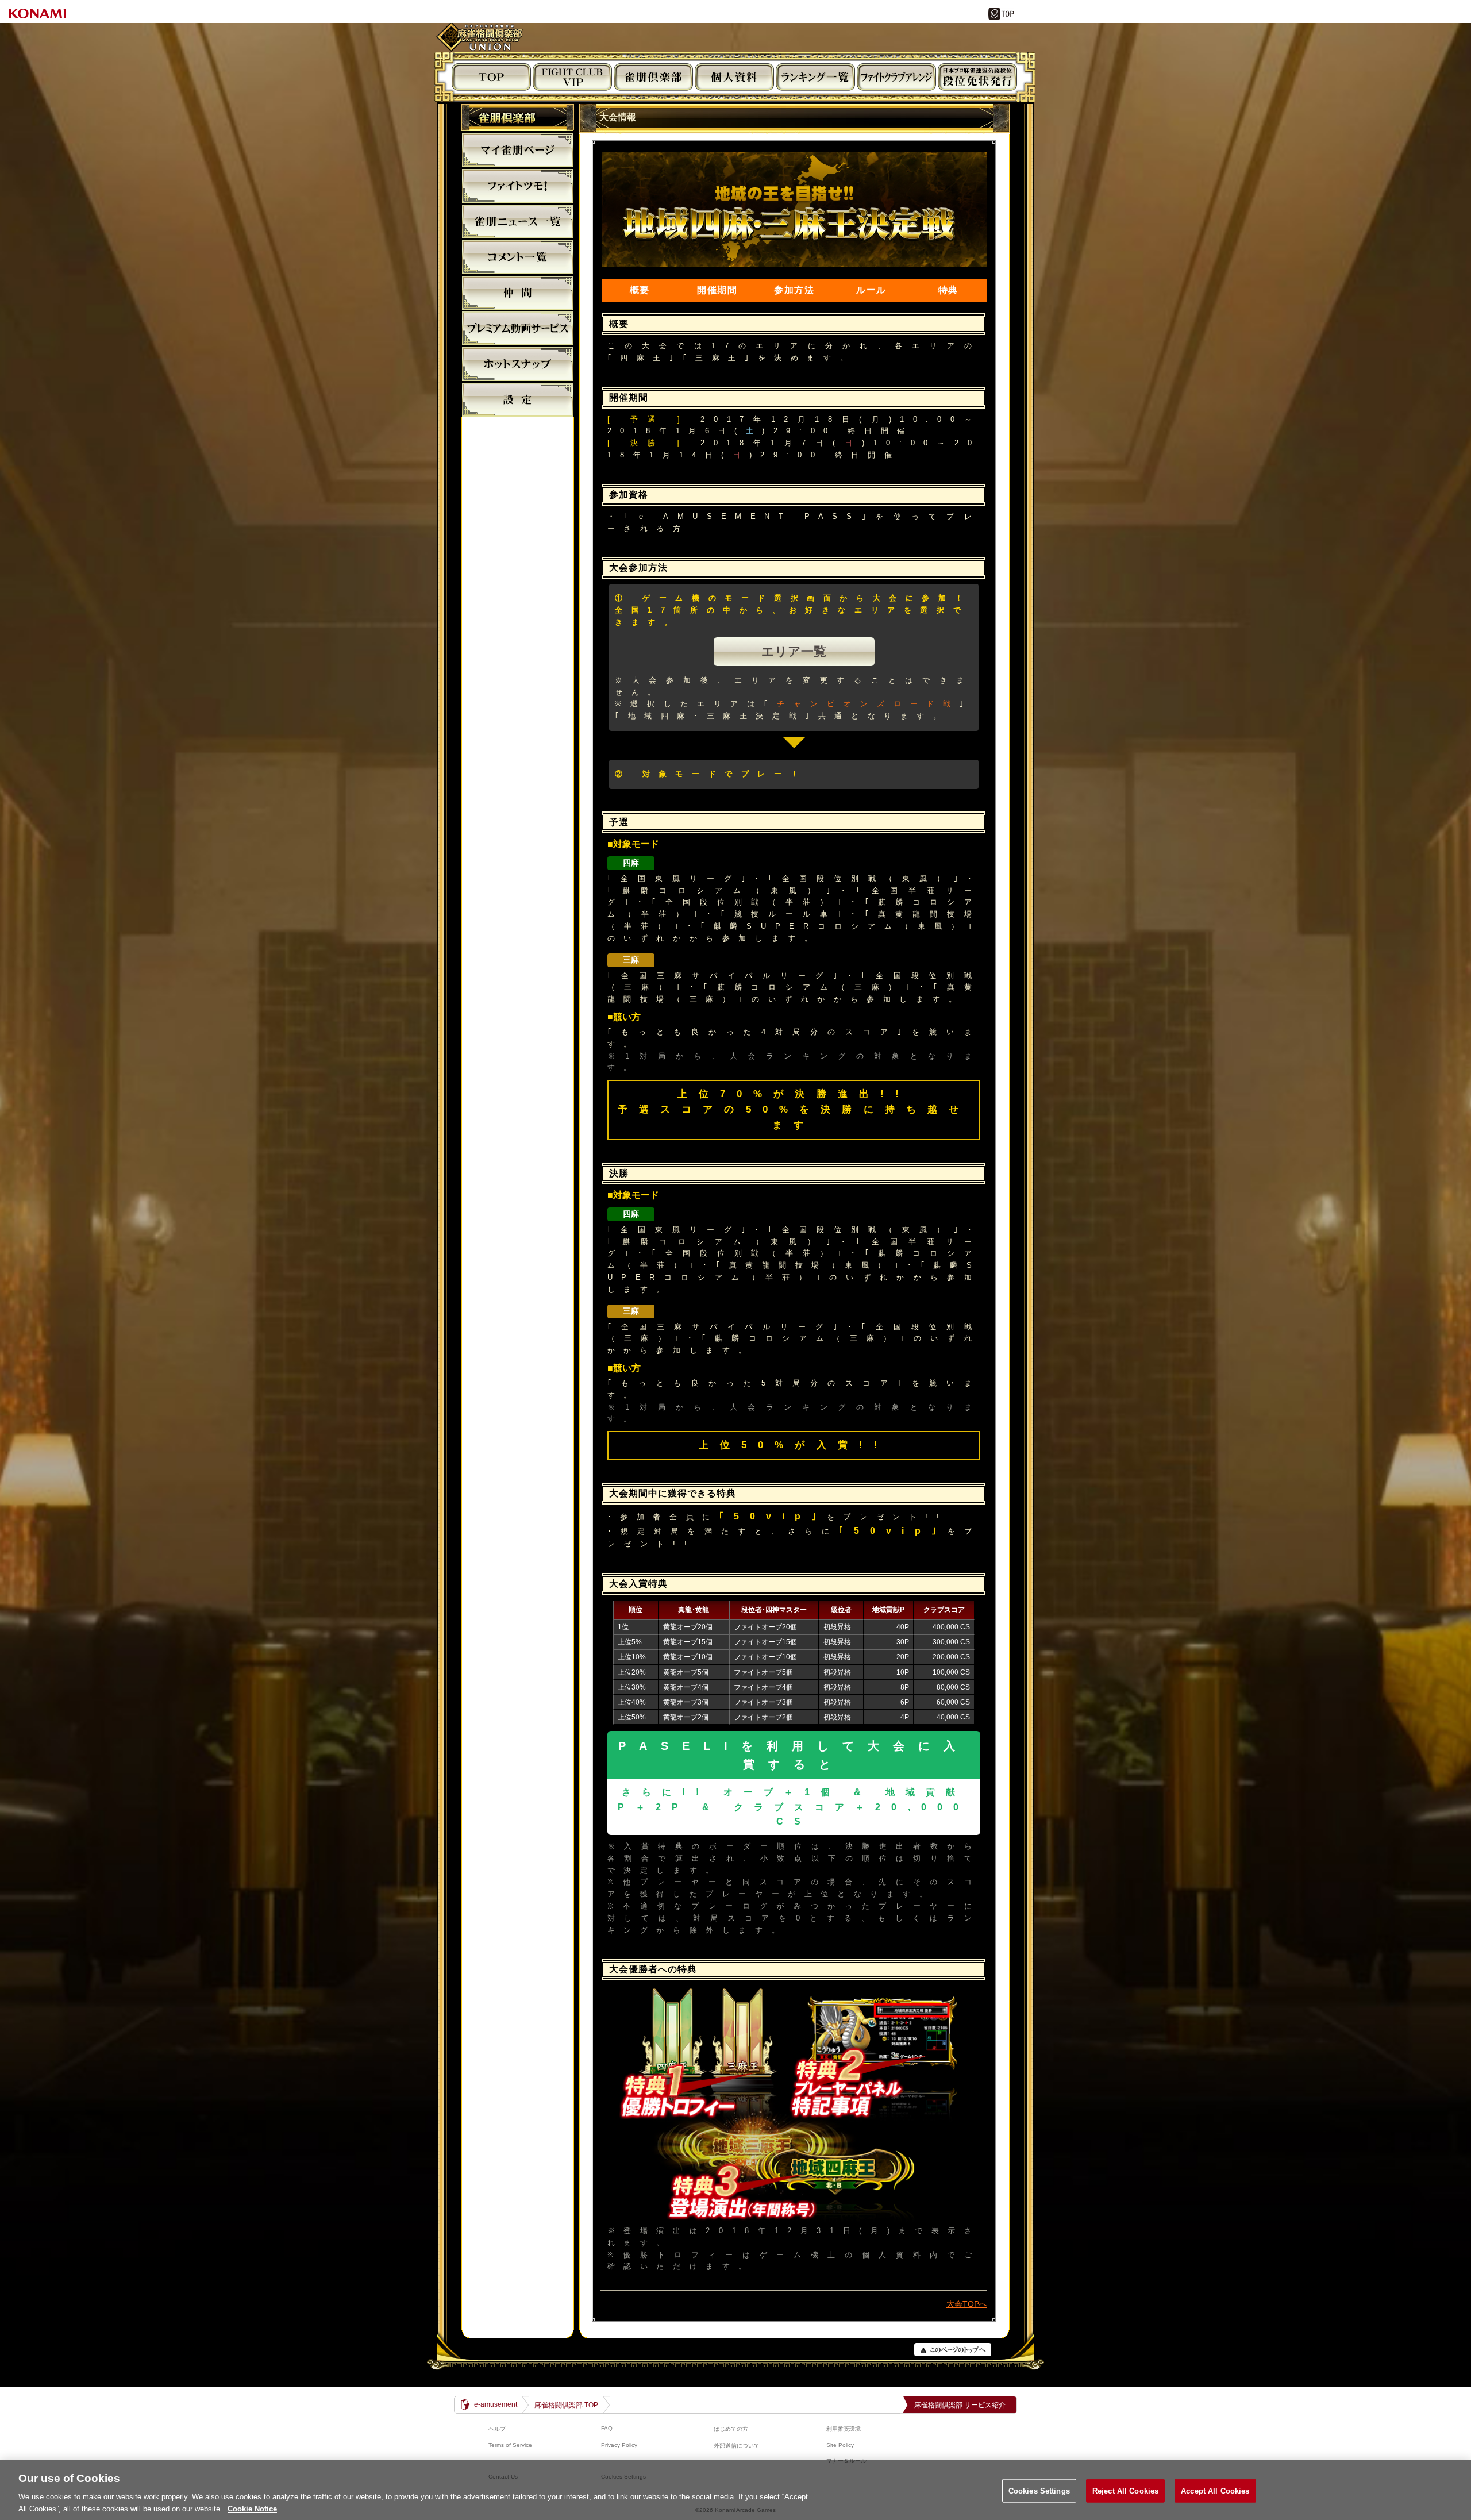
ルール (871, 290)
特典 (948, 290)
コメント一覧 (518, 257)
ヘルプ (497, 2429)
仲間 (518, 293)
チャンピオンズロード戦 (869, 704)
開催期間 (717, 290)
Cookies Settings (1039, 2491)
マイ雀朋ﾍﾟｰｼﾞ (518, 150)
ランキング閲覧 (815, 77)
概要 (640, 290)
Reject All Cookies (1125, 2491)
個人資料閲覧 (734, 77)
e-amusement (496, 2404)
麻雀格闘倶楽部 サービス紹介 (960, 2405)
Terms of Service (510, 2445)
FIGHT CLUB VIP (572, 77)
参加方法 (794, 290)
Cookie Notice (252, 2508)
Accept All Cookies (1215, 2491)
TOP (491, 77)
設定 (518, 399)
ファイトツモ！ (518, 186)
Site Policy (840, 2445)
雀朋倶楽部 (653, 77)
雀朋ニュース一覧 (518, 221)
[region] (735, 2490)
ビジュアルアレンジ (896, 77)
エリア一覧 (794, 651)
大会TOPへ (967, 2304)
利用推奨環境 (844, 2429)
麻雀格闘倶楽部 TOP (566, 2405)
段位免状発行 (977, 77)
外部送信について (737, 2446)
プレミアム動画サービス (518, 328)
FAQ (607, 2428)
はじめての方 (731, 2429)
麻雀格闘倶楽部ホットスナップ (518, 364)
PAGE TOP (953, 2350)
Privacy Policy (619, 2445)
